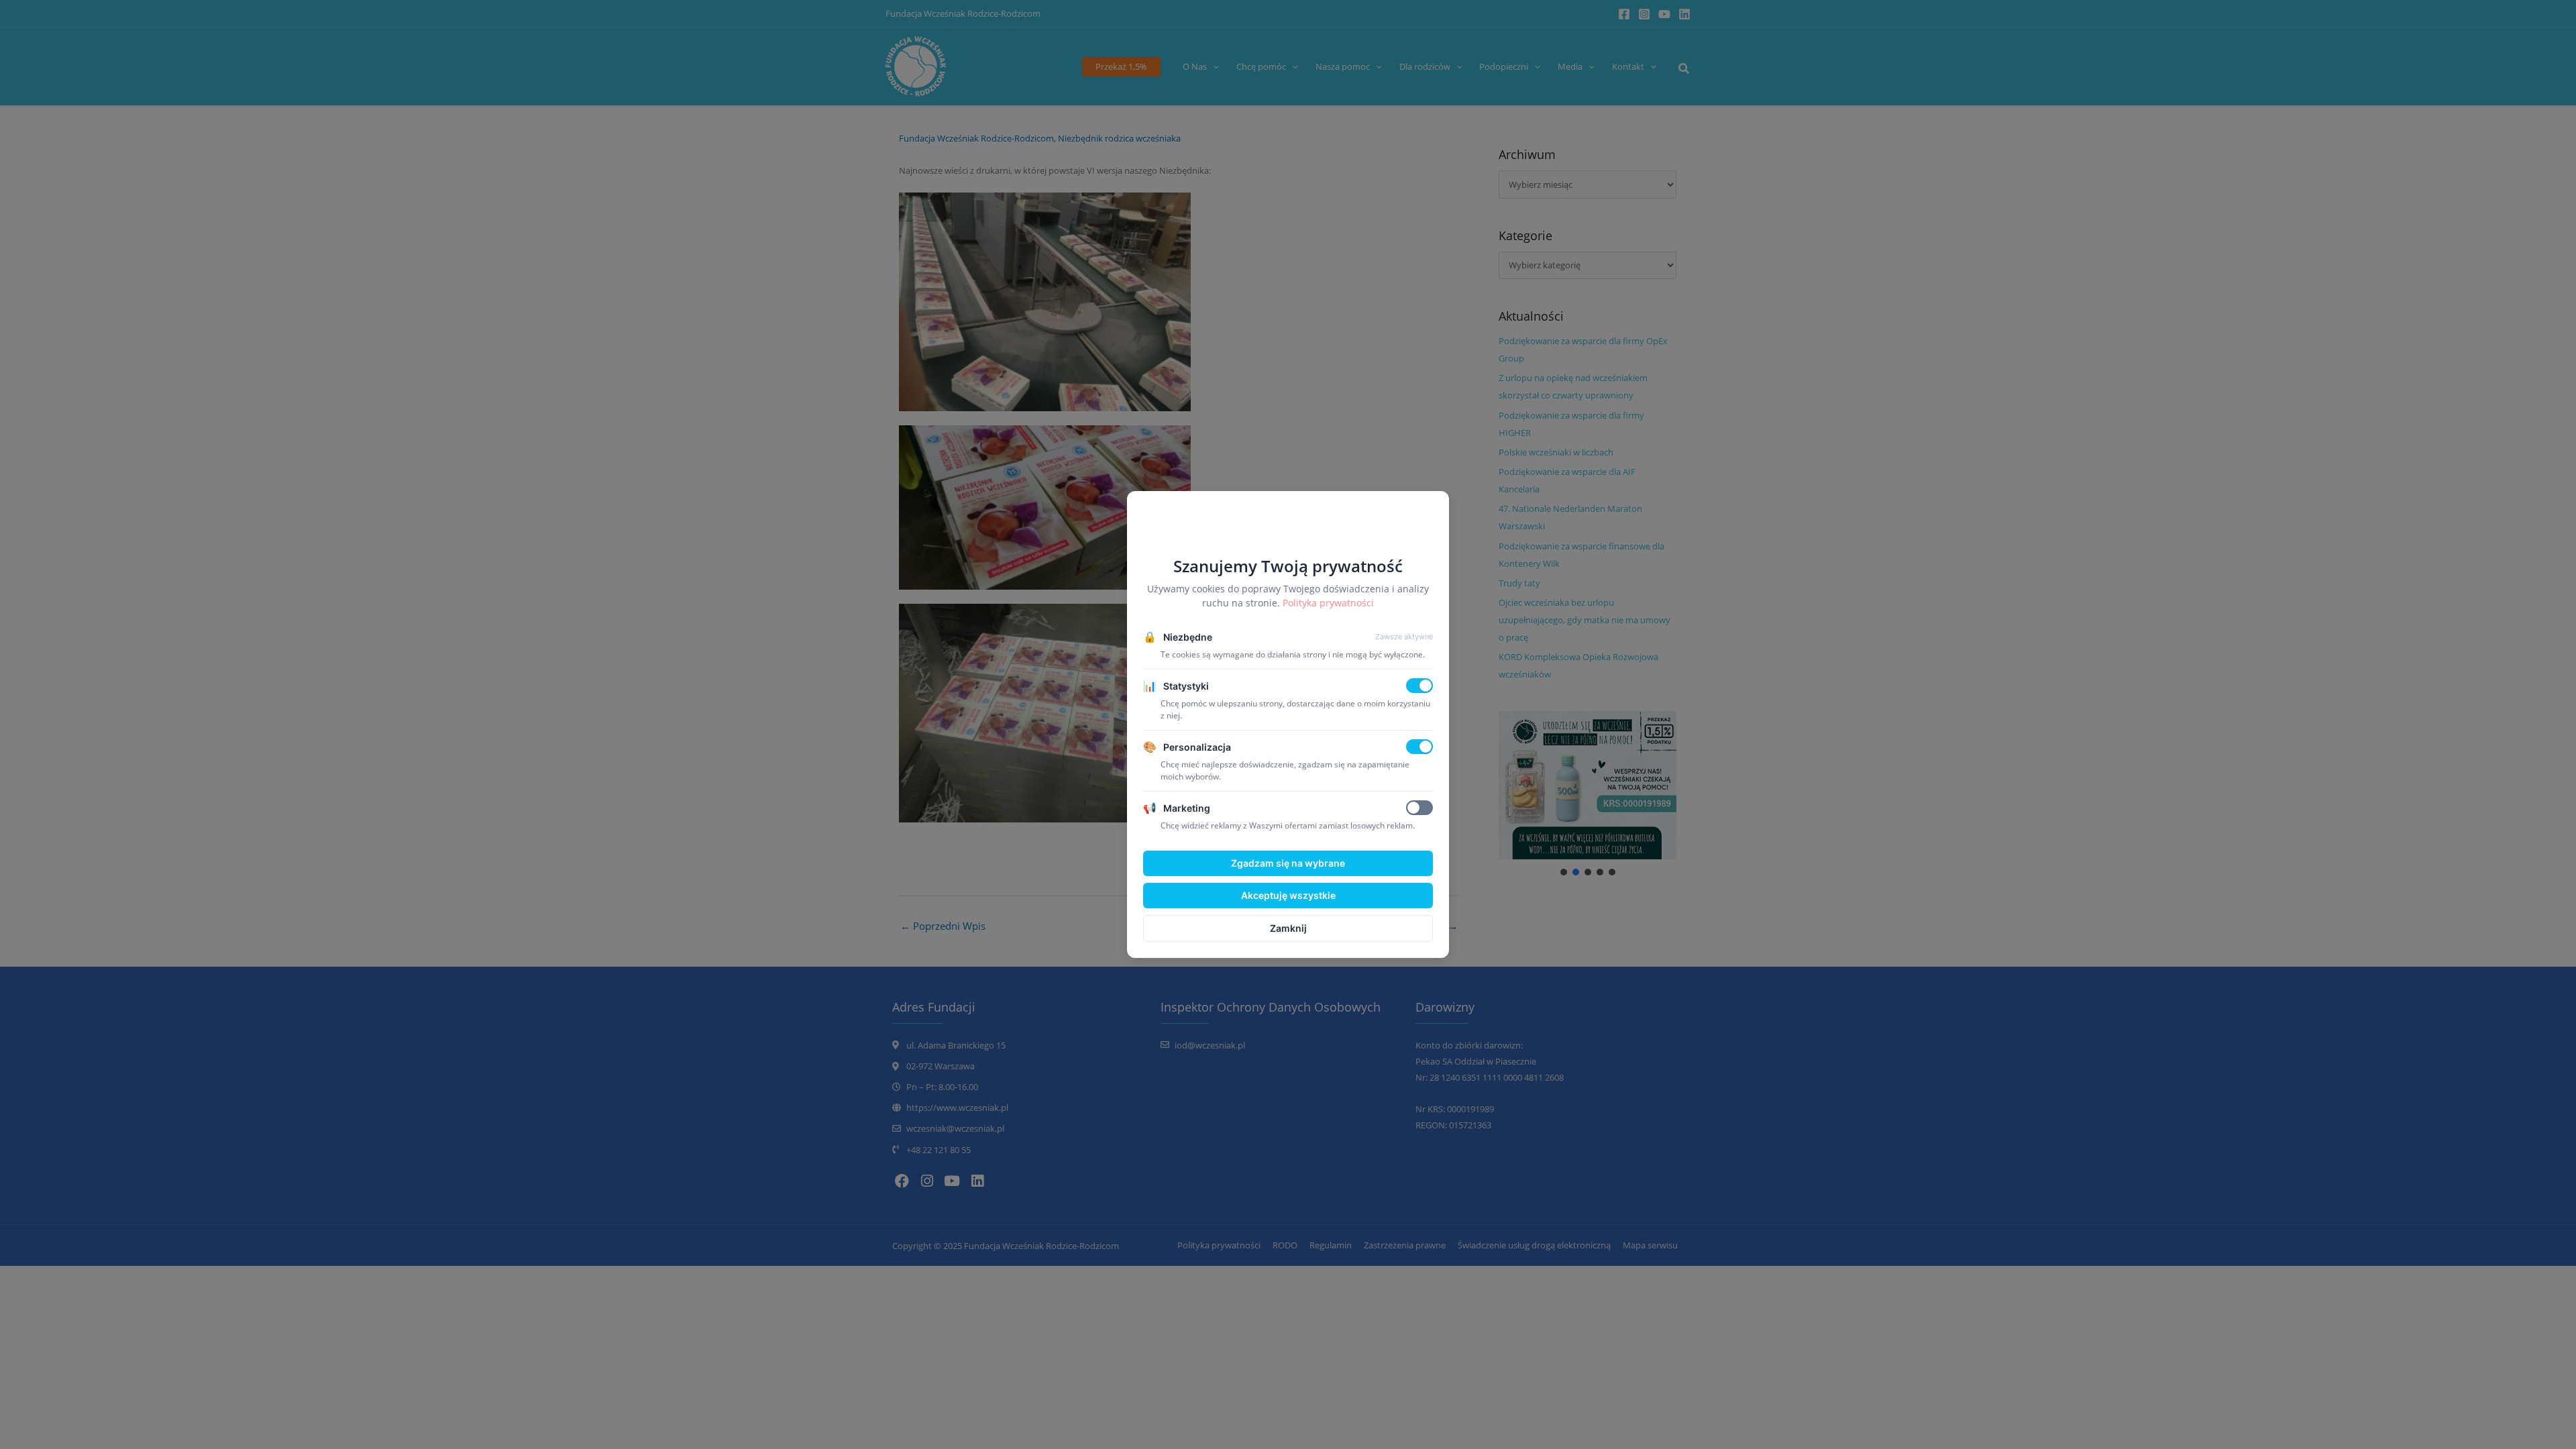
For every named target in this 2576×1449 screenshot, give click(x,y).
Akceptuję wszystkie (1288, 895)
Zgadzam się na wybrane (1288, 863)
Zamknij (1288, 928)
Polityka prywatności (1328, 603)
